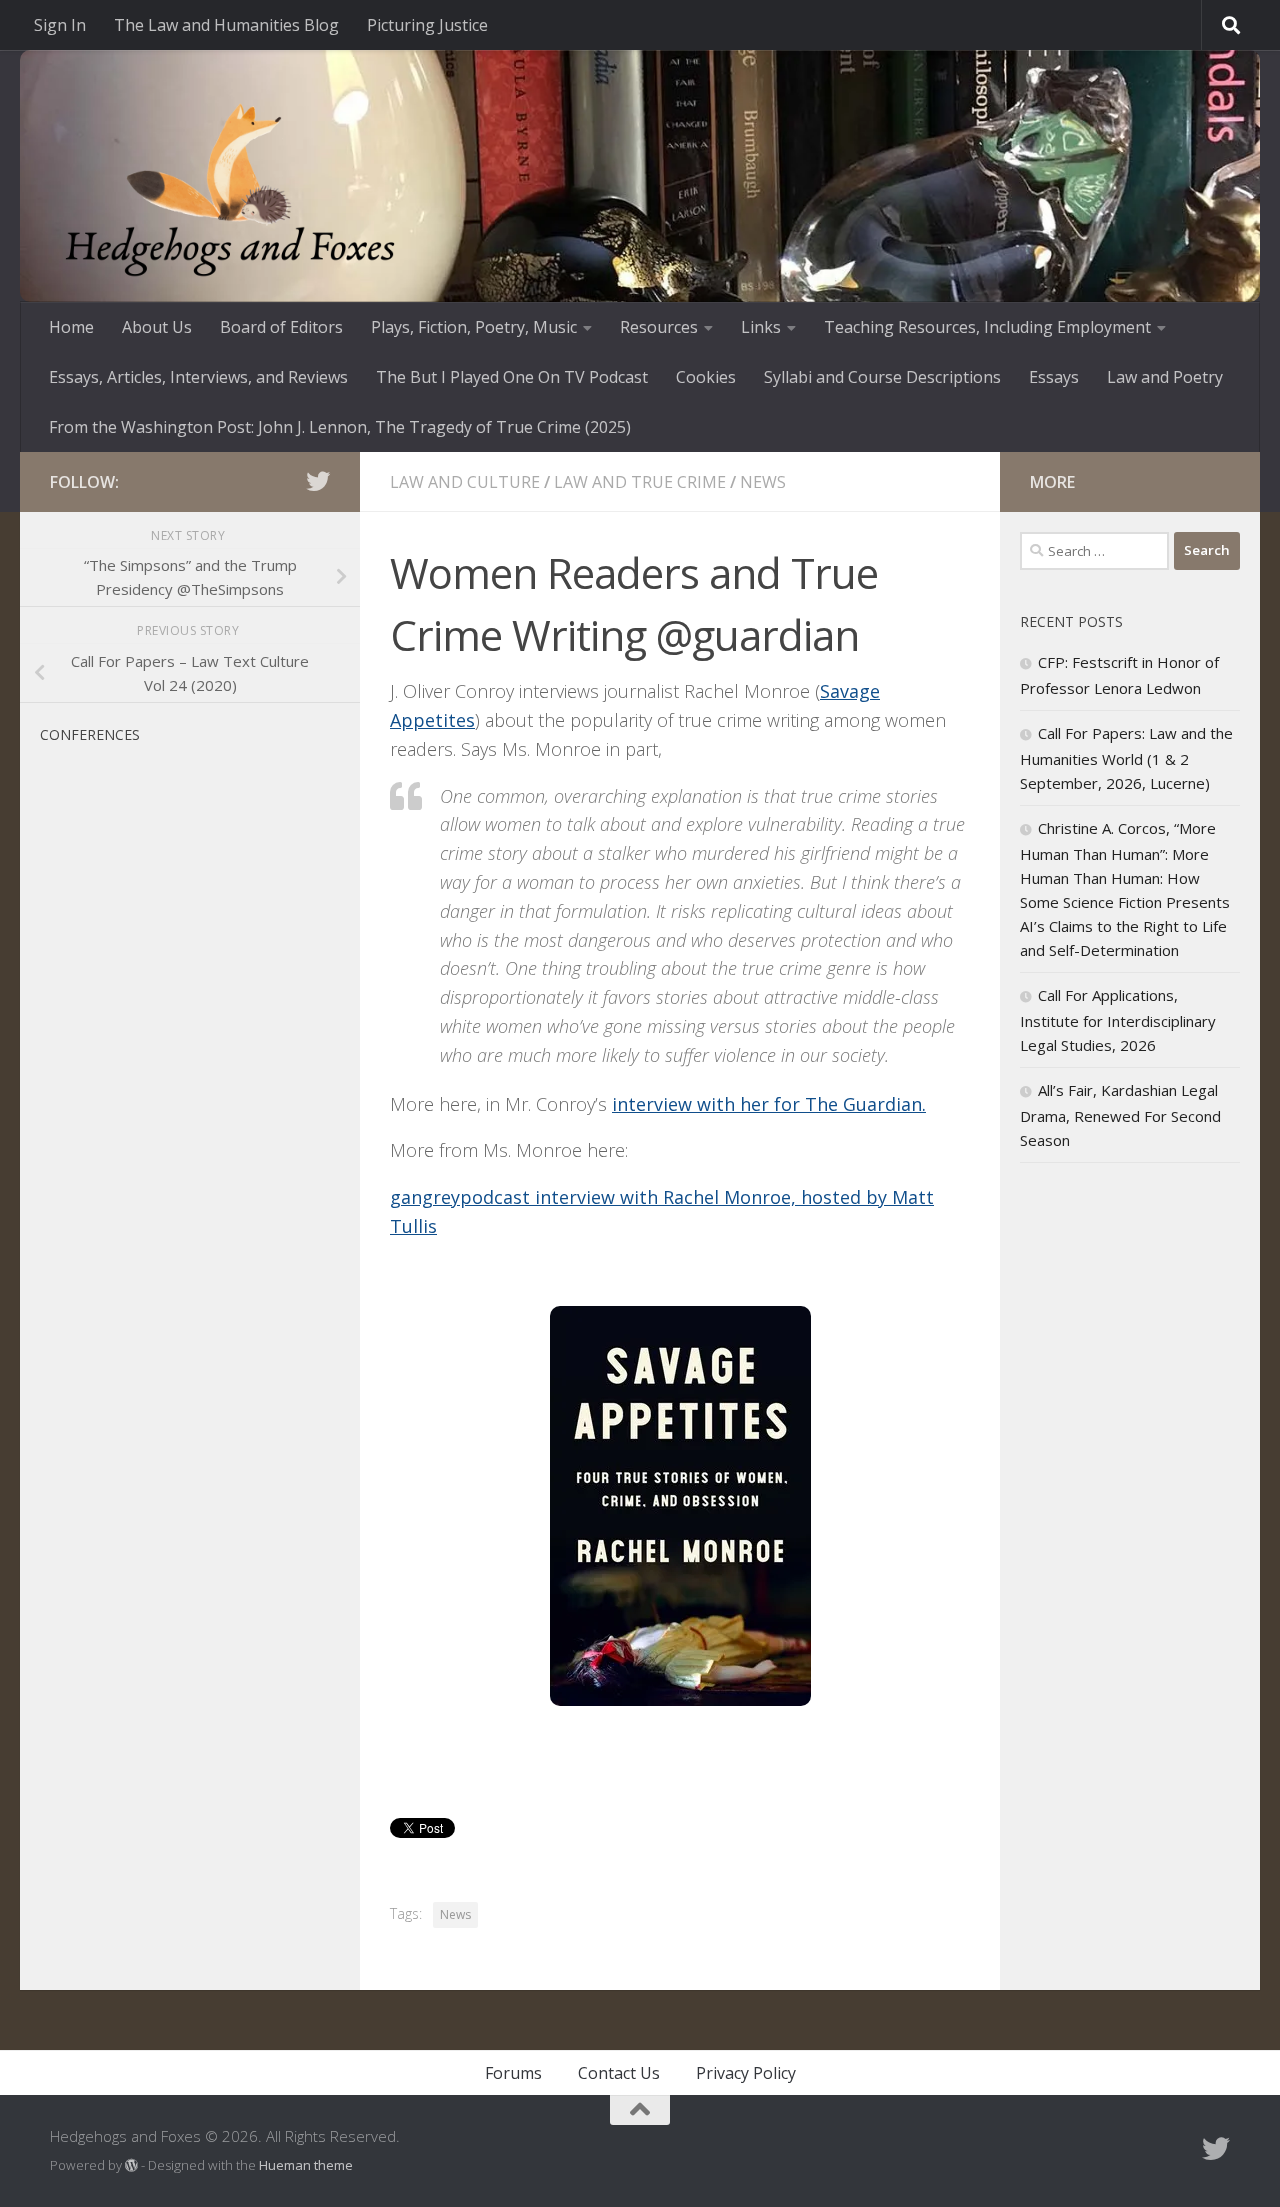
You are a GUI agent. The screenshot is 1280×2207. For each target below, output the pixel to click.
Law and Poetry (1165, 377)
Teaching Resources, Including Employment (987, 327)
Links (761, 327)
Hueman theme (306, 2165)
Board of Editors (281, 327)
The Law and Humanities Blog (226, 25)
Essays (1054, 377)
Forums (513, 2073)
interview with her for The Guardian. (769, 1104)
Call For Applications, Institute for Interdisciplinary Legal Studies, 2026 (1118, 1020)
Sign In (60, 25)
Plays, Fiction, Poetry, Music (474, 327)
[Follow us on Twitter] (318, 481)
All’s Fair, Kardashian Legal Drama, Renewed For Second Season (1120, 1115)
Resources (659, 327)
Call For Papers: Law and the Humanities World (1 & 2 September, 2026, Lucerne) (1126, 758)
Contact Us (619, 2073)
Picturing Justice (427, 25)
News (763, 482)
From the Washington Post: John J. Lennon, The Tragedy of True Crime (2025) (340, 427)
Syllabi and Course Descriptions (882, 377)
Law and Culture (465, 482)
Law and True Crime (640, 482)
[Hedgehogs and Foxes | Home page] (230, 190)
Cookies (706, 377)
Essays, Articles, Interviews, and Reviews (198, 377)
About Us (157, 327)
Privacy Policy (746, 2073)
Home (71, 327)
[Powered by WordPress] (131, 2165)
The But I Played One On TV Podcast (512, 377)
